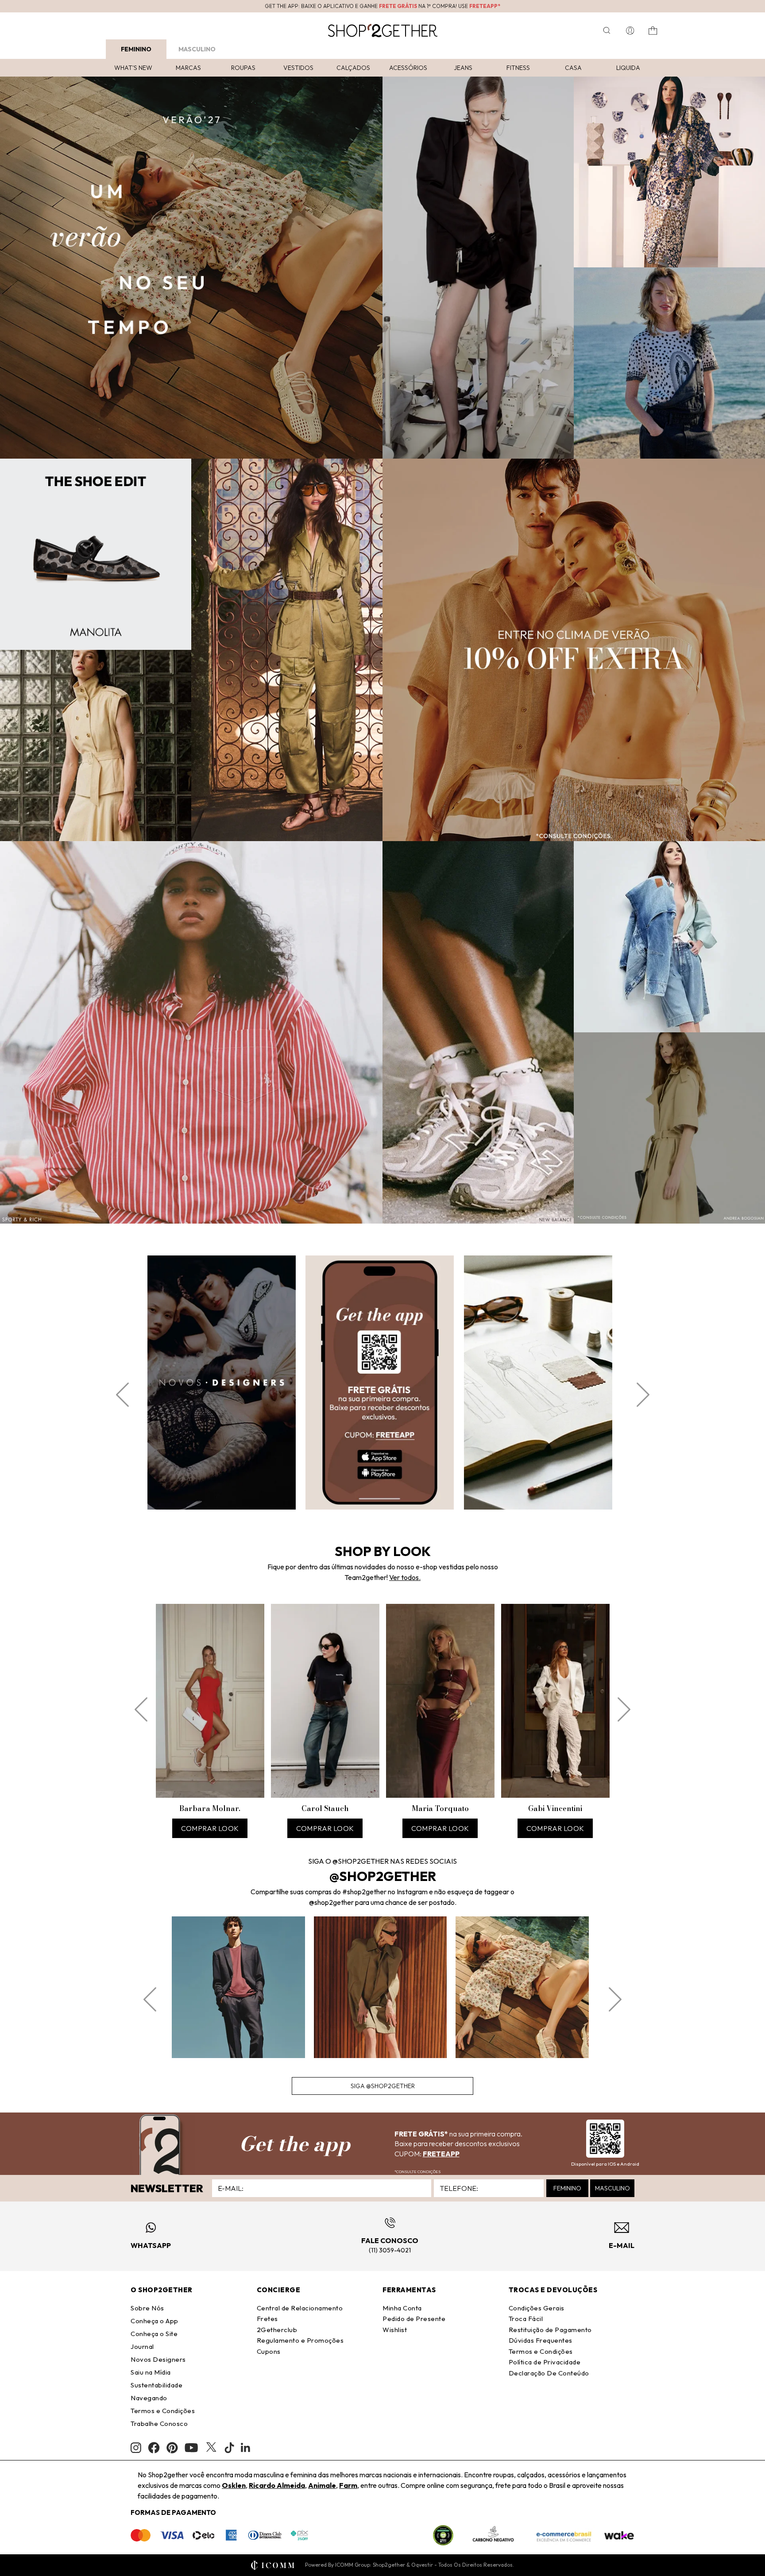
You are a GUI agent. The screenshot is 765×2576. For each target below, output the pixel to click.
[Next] (643, 1395)
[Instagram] (136, 2448)
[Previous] (122, 1395)
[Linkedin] (246, 2448)
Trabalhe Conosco (159, 2423)
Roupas (243, 68)
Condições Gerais (537, 2308)
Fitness (518, 68)
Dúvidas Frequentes (541, 2340)
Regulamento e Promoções (300, 2340)
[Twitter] (211, 2448)
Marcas (188, 68)
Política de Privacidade (545, 2362)
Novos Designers (158, 2359)
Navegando (149, 2398)
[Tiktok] (229, 2448)
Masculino (197, 49)
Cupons (269, 2351)
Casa (573, 68)
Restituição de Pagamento (550, 2330)
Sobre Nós (147, 2308)
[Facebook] (154, 2448)
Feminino (136, 49)
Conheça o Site (154, 2334)
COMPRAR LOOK (210, 1828)
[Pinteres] (172, 2448)
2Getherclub (277, 2330)
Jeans (463, 68)
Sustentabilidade (156, 2385)
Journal (142, 2346)
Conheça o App (155, 2321)
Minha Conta (402, 2308)
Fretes (267, 2319)
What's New (133, 68)
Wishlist (395, 2330)
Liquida (628, 68)
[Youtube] (191, 2448)
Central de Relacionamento (300, 2308)
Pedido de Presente (414, 2319)
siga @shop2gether (383, 2086)
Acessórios (408, 68)
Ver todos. (405, 1577)
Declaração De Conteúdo (549, 2373)
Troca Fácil (526, 2319)
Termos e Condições (163, 2411)
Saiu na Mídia (151, 2372)
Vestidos (298, 68)
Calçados (353, 68)
